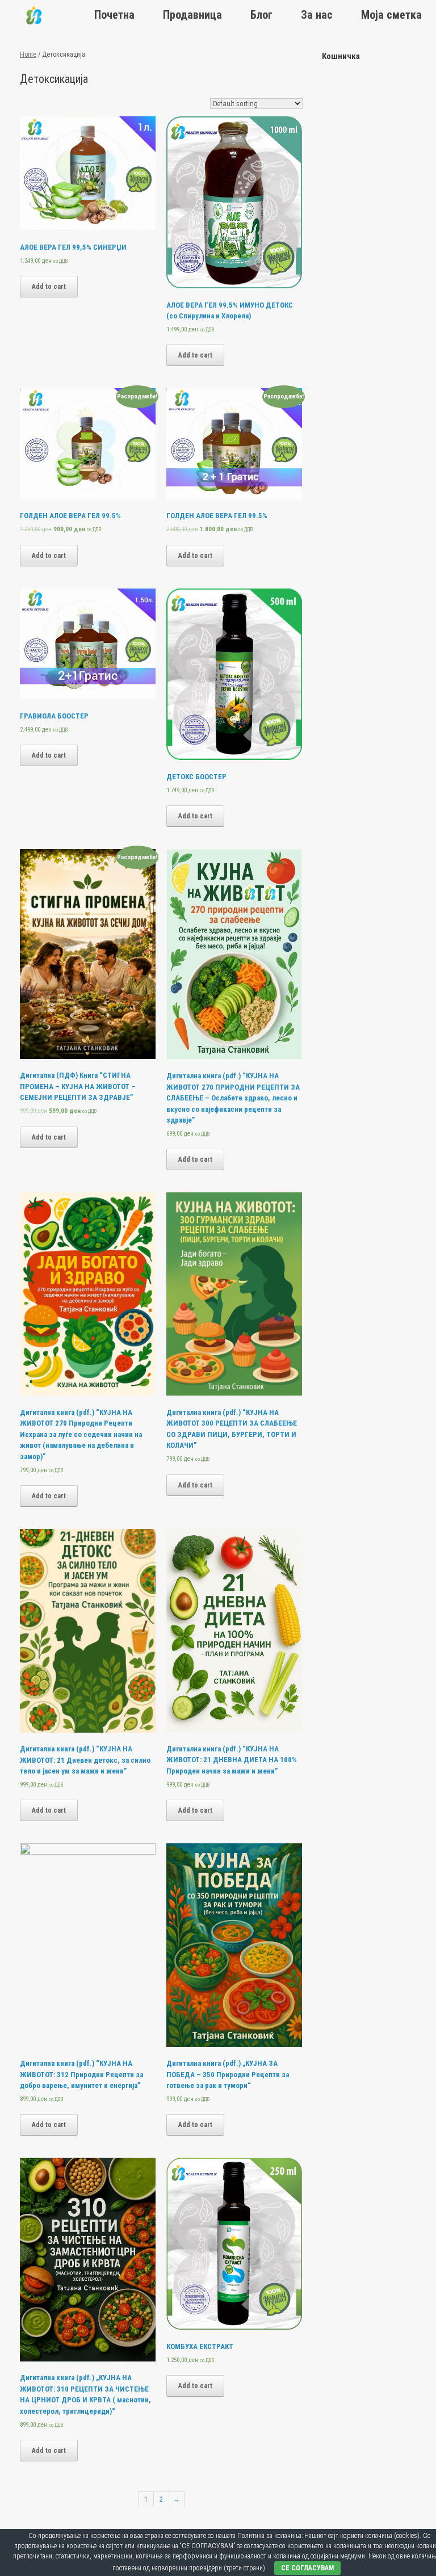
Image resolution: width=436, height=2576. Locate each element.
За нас (317, 15)
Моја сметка (391, 15)
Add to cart (49, 287)
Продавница (192, 15)
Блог (261, 15)
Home (28, 54)
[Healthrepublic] (34, 15)
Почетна (114, 15)
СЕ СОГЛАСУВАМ (307, 2568)
